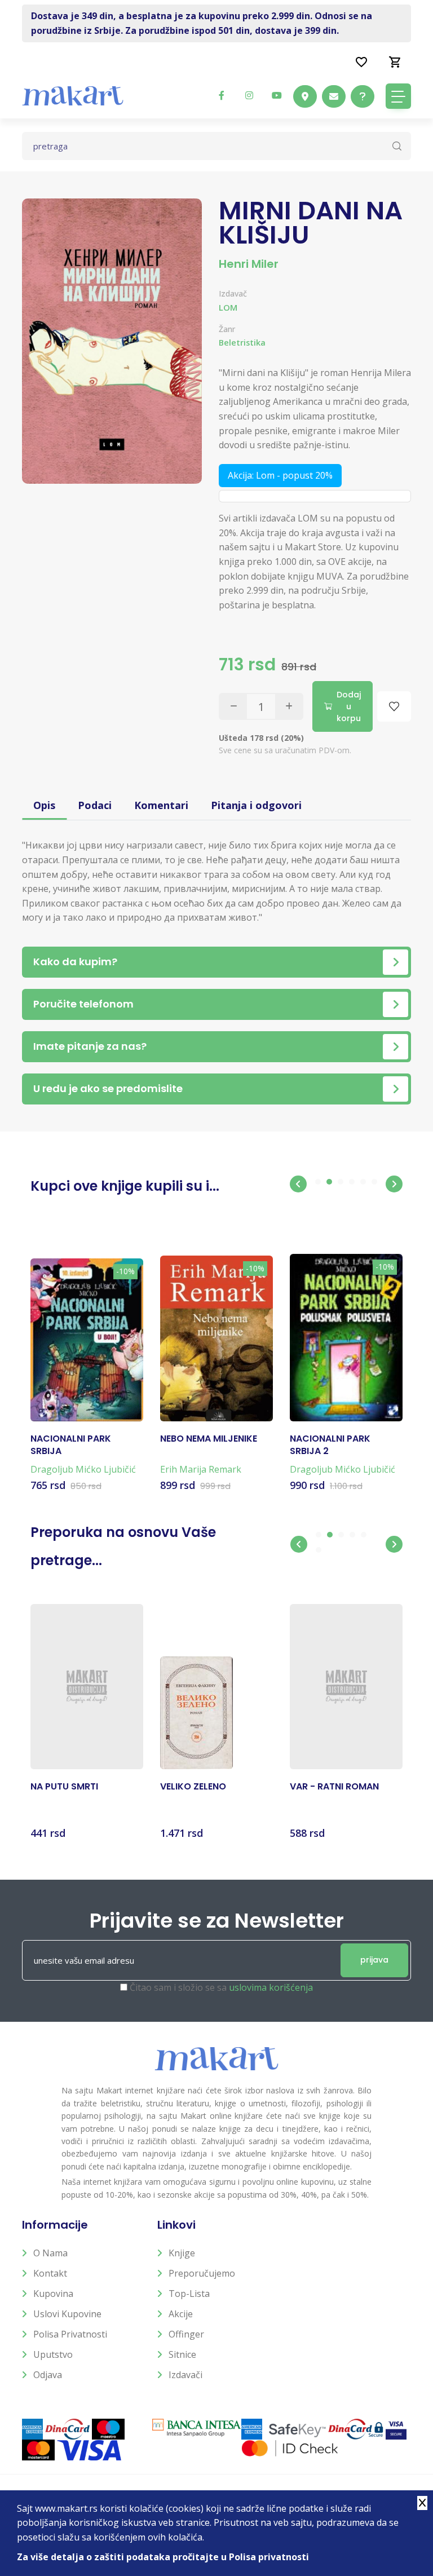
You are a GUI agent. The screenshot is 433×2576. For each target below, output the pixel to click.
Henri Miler (249, 264)
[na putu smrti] (87, 1687)
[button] (298, 1184)
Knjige (182, 2253)
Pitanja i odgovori (256, 805)
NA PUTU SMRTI (64, 1787)
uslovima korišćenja (271, 1987)
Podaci (95, 805)
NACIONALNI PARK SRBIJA (71, 1445)
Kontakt (50, 2273)
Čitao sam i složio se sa (221, 1987)
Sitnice (182, 2354)
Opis (44, 805)
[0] (395, 61)
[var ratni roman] (346, 1687)
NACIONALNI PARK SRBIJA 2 (330, 1445)
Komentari (161, 805)
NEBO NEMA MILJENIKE (209, 1439)
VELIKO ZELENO (193, 1787)
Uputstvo (53, 2354)
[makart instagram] (249, 95)
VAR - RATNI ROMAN (334, 1787)
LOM (228, 307)
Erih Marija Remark (201, 1469)
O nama (50, 2253)
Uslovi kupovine (67, 2314)
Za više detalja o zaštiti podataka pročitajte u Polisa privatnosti (163, 2557)
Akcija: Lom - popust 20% (280, 475)
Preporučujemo (202, 2273)
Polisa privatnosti (70, 2334)
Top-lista (189, 2294)
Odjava (48, 2375)
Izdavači (185, 2375)
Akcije (181, 2314)
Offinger (186, 2334)
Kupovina (53, 2294)
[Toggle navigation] (398, 96)
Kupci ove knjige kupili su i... (125, 1186)
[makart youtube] (277, 95)
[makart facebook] (222, 95)
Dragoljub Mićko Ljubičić (83, 1469)
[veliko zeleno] (196, 1713)
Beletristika (242, 343)
